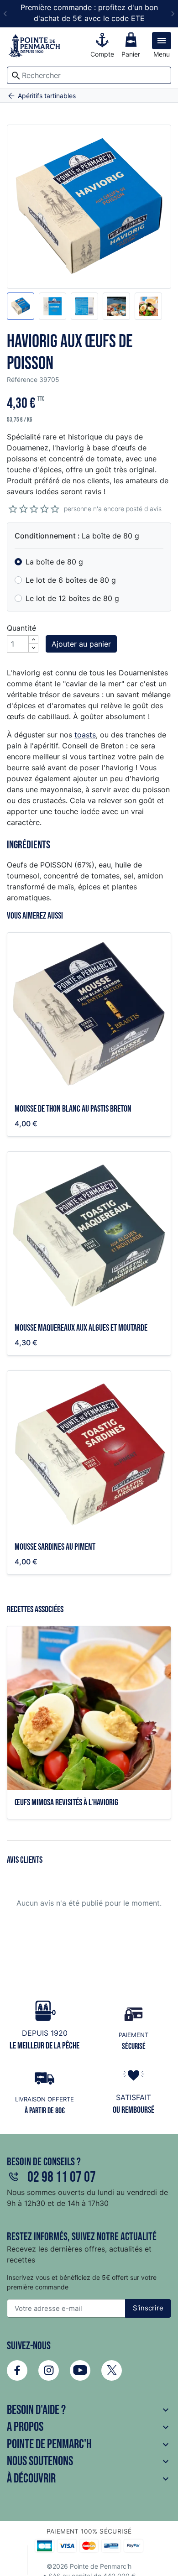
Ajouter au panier (81, 644)
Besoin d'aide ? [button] (89, 2410)
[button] (21, 306)
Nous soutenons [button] (89, 2461)
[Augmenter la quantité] (33, 640)
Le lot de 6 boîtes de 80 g (71, 580)
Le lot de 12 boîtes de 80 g (72, 598)
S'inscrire (148, 2308)
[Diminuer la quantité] (33, 648)
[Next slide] (173, 14)
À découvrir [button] (89, 2479)
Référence (22, 379)
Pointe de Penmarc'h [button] (89, 2444)
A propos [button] (89, 2427)
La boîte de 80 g (54, 562)
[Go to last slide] (5, 14)
